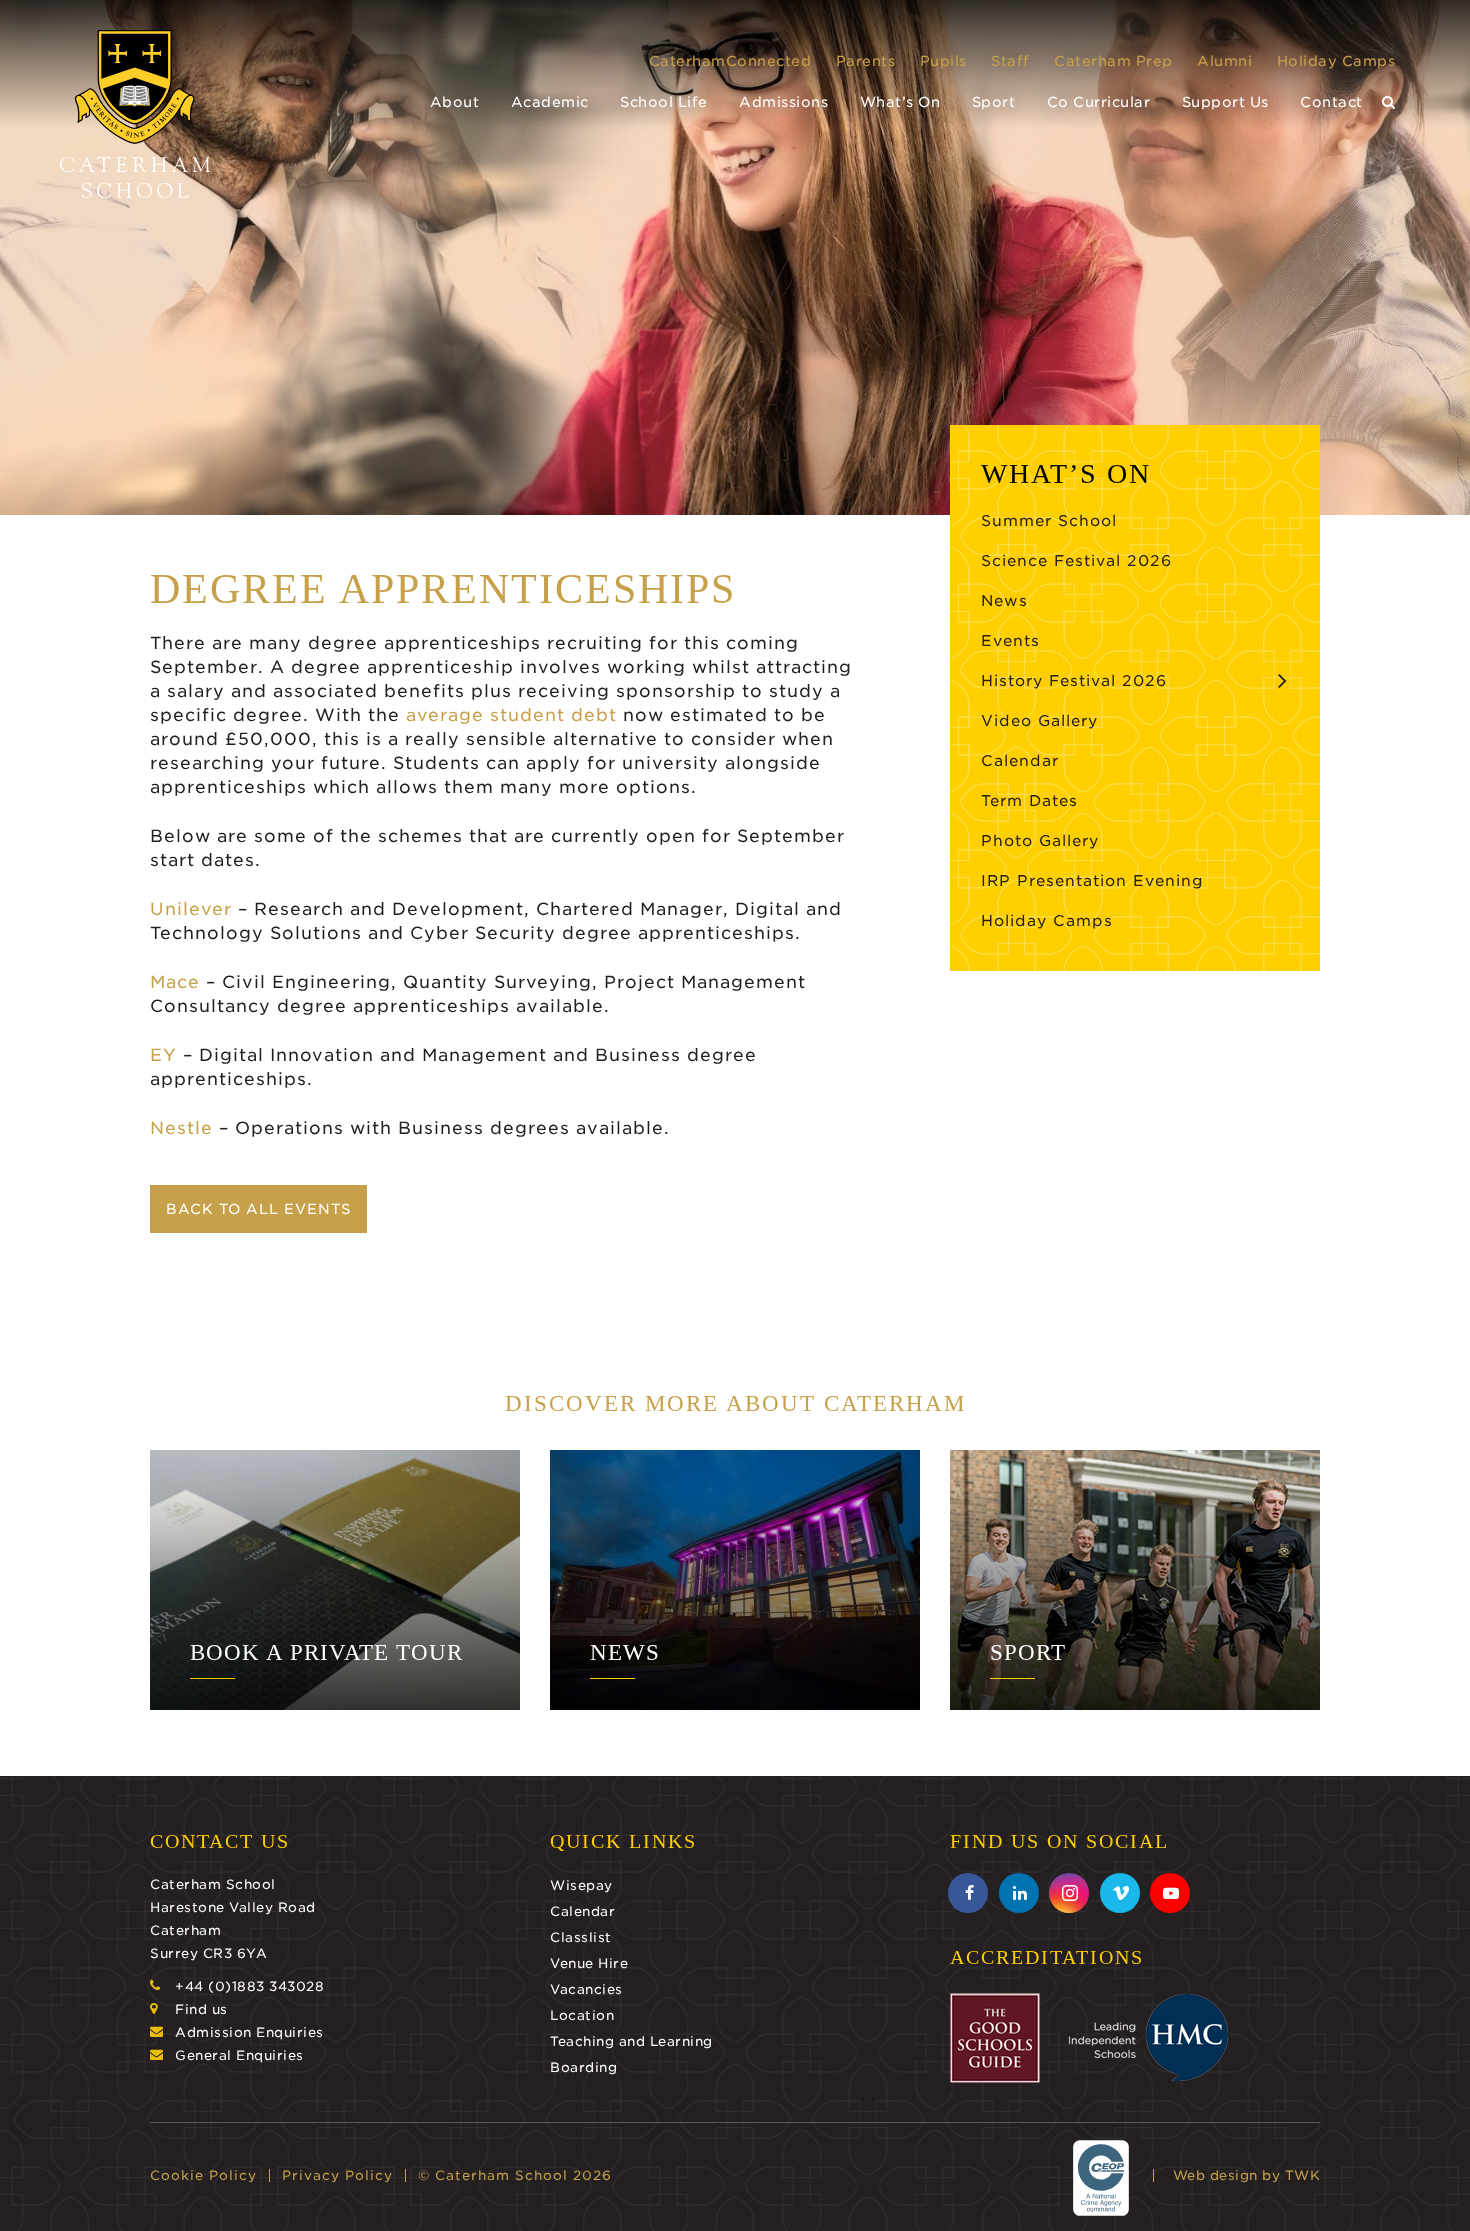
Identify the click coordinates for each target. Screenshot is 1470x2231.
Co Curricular (1099, 102)
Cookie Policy (203, 2175)
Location (582, 2015)
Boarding (583, 2067)
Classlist (581, 1937)
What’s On (900, 102)
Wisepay (581, 1885)
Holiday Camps (1336, 61)
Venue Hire (589, 1963)
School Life (664, 102)
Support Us (1225, 102)
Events (1010, 641)
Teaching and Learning (631, 2041)
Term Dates (1029, 801)
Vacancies (586, 1989)
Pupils (943, 61)
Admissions (783, 102)
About (455, 102)
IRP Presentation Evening (1092, 881)
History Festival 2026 (1074, 681)
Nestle (181, 1128)
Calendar (1020, 761)
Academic (550, 102)
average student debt (511, 715)
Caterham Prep (1113, 61)
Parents (866, 61)
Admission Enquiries (249, 2032)
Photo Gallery (1040, 841)
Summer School (1049, 521)
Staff (1010, 61)
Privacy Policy (337, 2175)
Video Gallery (1039, 721)
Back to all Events (258, 1209)
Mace (175, 982)
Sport (994, 102)
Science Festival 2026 (1076, 561)
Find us (201, 2009)
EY (163, 1055)
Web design (1215, 2175)
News (1004, 601)
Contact (1331, 102)
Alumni (1224, 61)
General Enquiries (239, 2055)
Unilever (191, 909)
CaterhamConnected (730, 61)
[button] (1389, 102)
